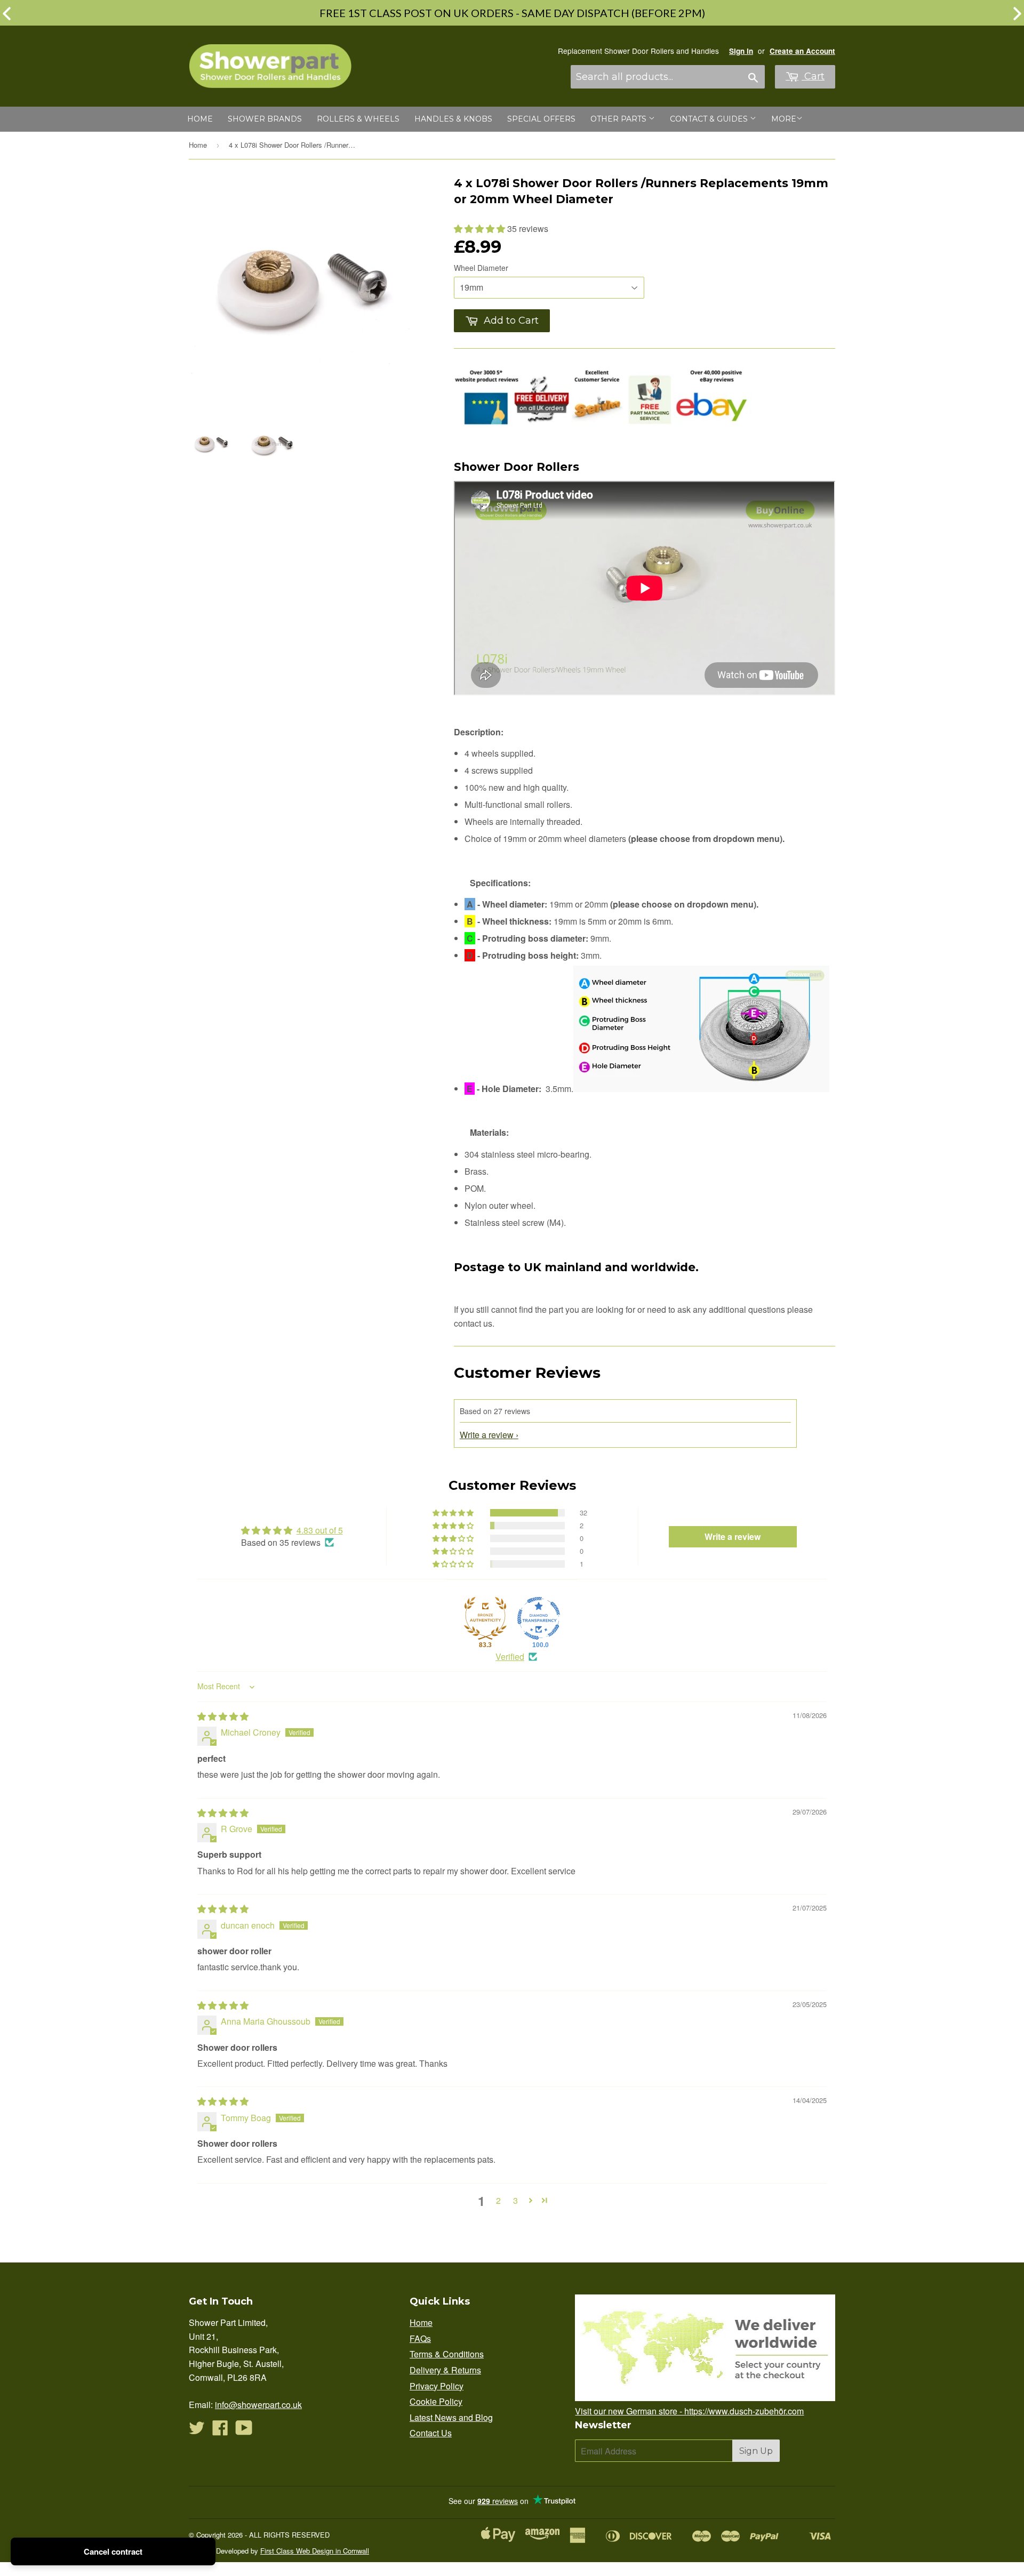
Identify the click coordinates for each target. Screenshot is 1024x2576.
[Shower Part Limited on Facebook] (220, 2431)
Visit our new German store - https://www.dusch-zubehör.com (689, 2411)
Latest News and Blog (451, 2417)
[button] (481, 228)
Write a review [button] (733, 1536)
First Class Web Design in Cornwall (315, 2551)
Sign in (741, 51)
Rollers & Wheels (358, 119)
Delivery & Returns (445, 2370)
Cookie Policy (436, 2401)
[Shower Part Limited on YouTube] (244, 2431)
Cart (813, 76)
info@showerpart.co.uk (258, 2405)
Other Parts (619, 119)
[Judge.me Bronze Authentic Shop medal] (485, 1618)
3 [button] (515, 2200)
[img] (223, 1716)
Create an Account (802, 51)
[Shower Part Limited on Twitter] (197, 2431)
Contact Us (431, 2433)
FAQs (420, 2338)
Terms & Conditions (447, 2354)
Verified (510, 1657)
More (784, 119)
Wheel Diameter (481, 268)
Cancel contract (113, 2551)
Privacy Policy (437, 2386)
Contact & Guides (710, 119)
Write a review (487, 1435)
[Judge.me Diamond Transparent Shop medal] (539, 1618)
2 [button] (498, 2200)
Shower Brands (265, 119)
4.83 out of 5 (320, 1530)
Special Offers (541, 119)
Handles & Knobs (453, 119)
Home (200, 119)
